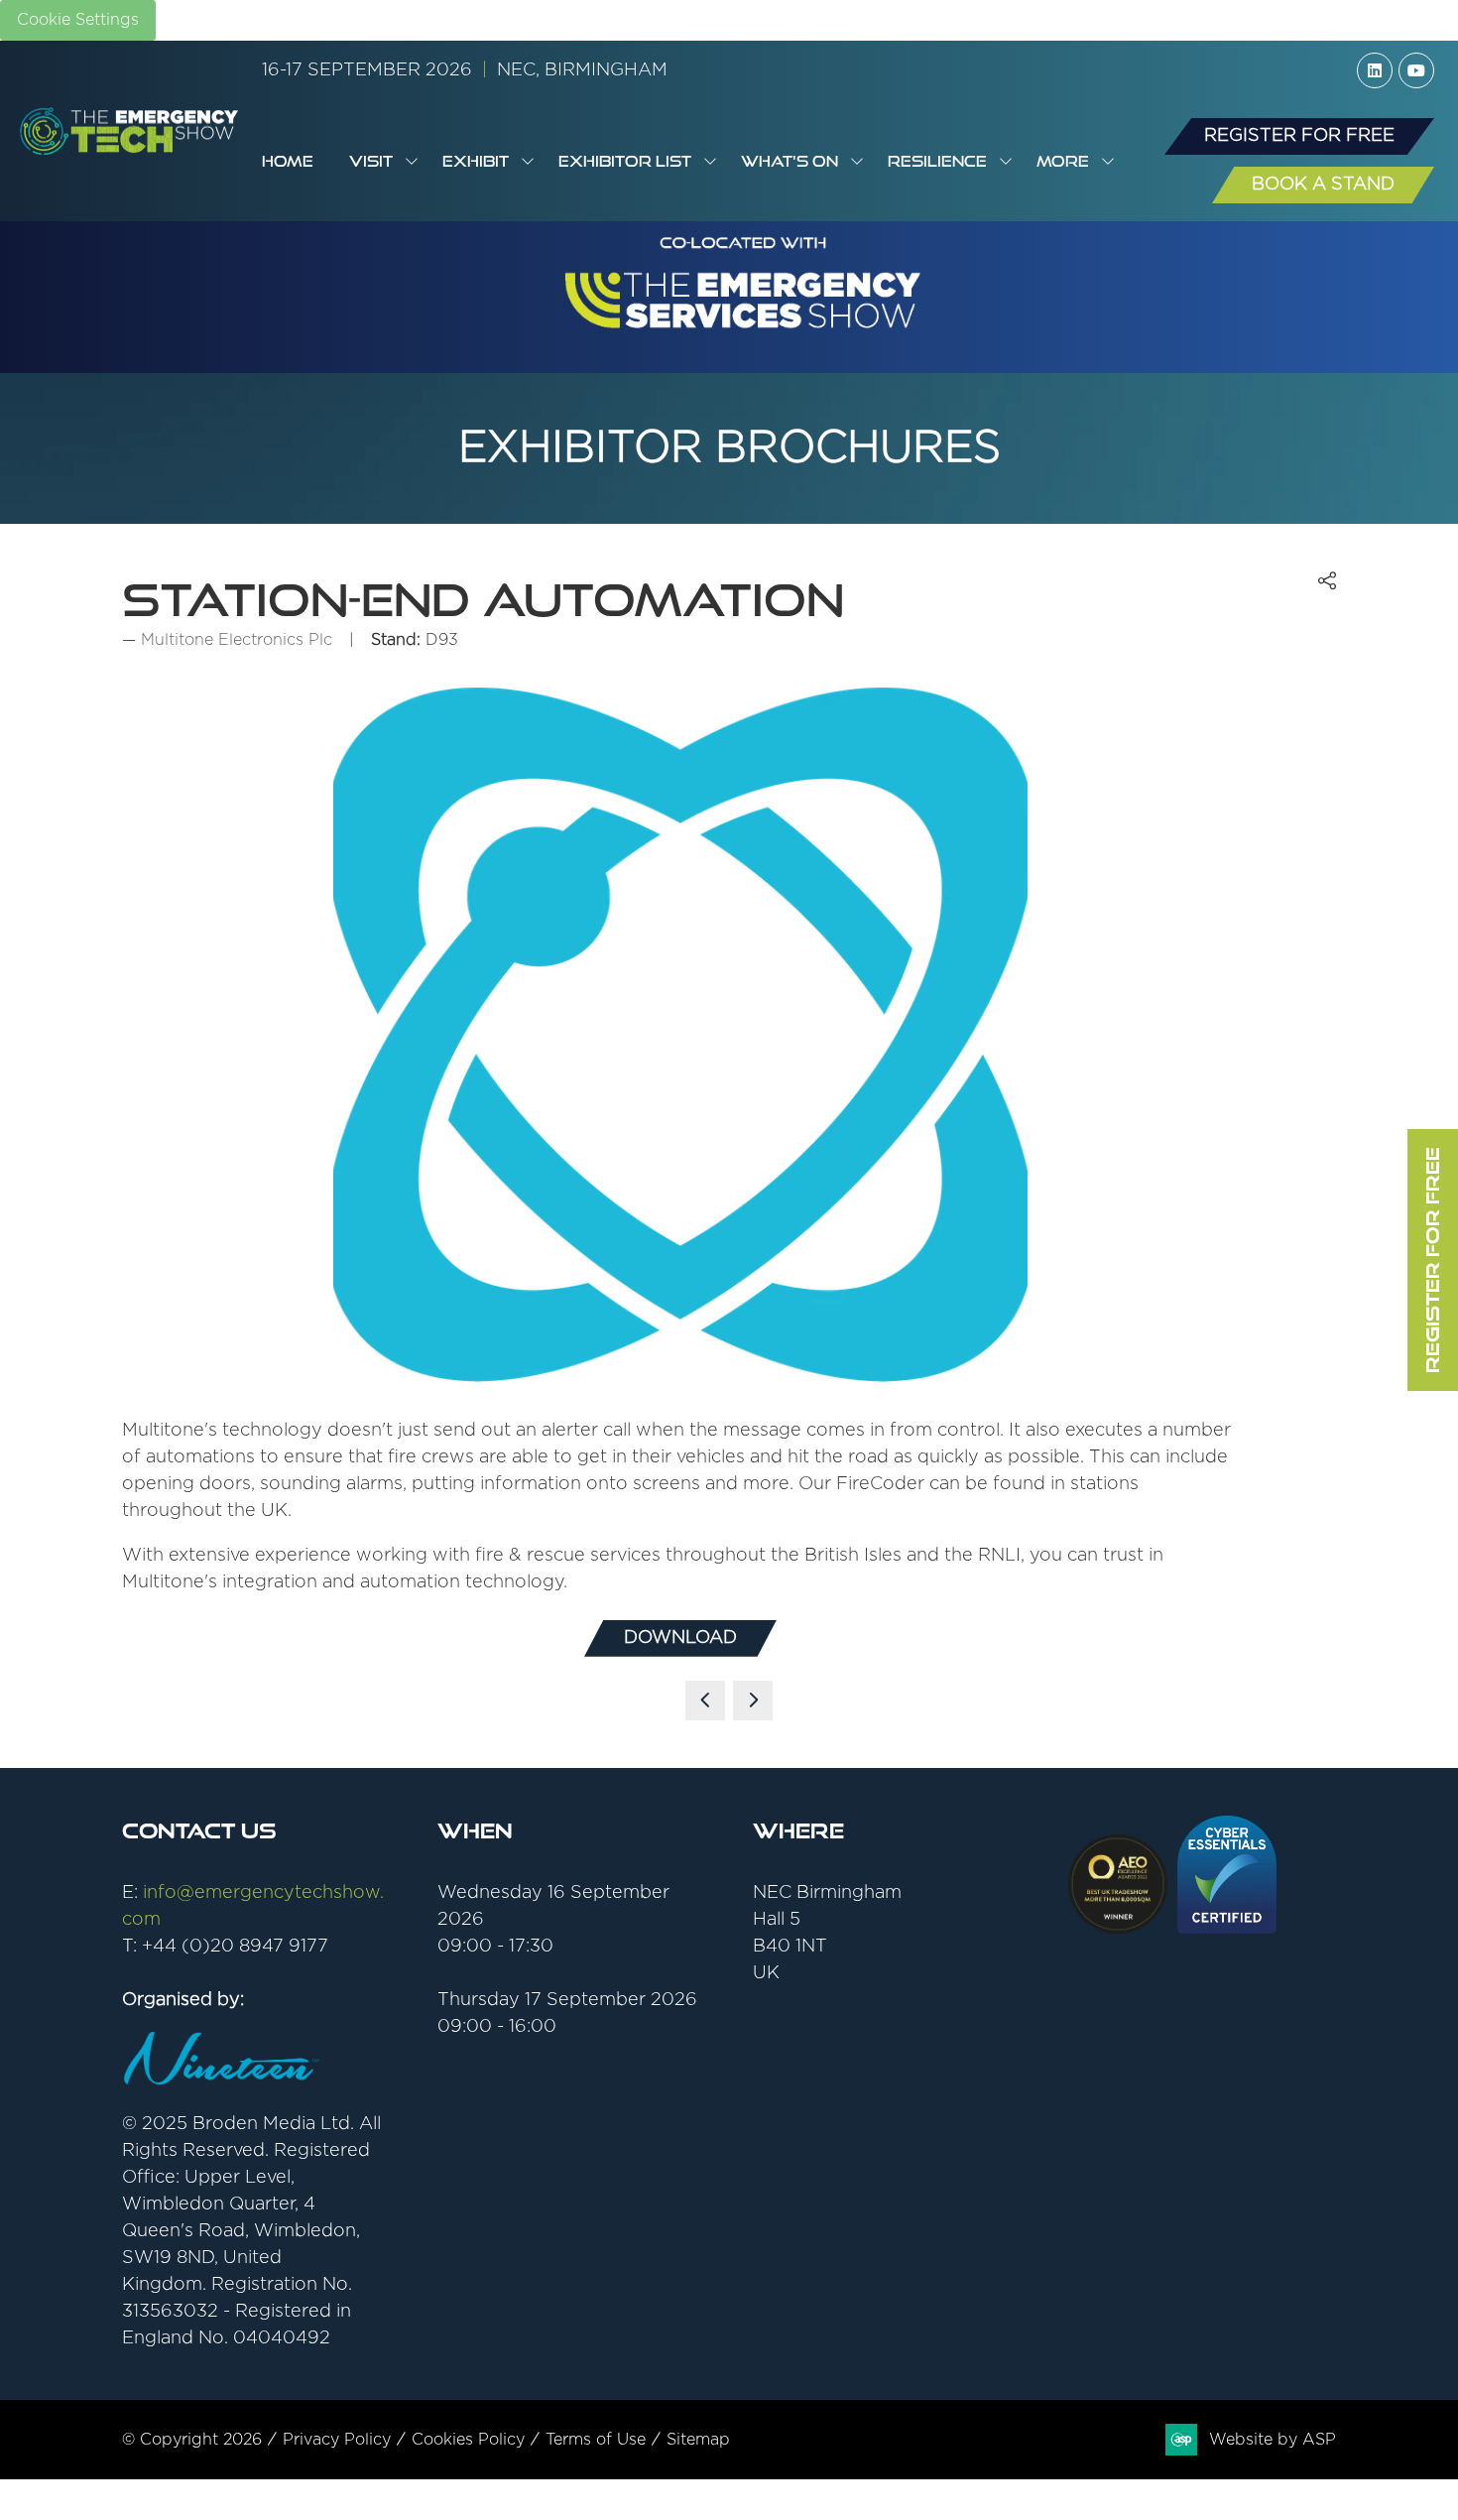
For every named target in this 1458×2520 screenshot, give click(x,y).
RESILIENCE (937, 161)
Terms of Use (596, 2440)
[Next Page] (753, 1701)
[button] (1070, 161)
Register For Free (1432, 1260)
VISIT (371, 161)
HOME (288, 161)
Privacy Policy (337, 2440)
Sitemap (698, 2440)
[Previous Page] (705, 1701)
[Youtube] (1416, 70)
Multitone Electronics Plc (237, 640)
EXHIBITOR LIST (625, 161)
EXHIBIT (476, 161)
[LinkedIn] (1375, 70)
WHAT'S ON (790, 161)
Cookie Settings (78, 20)
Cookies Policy (468, 2440)
